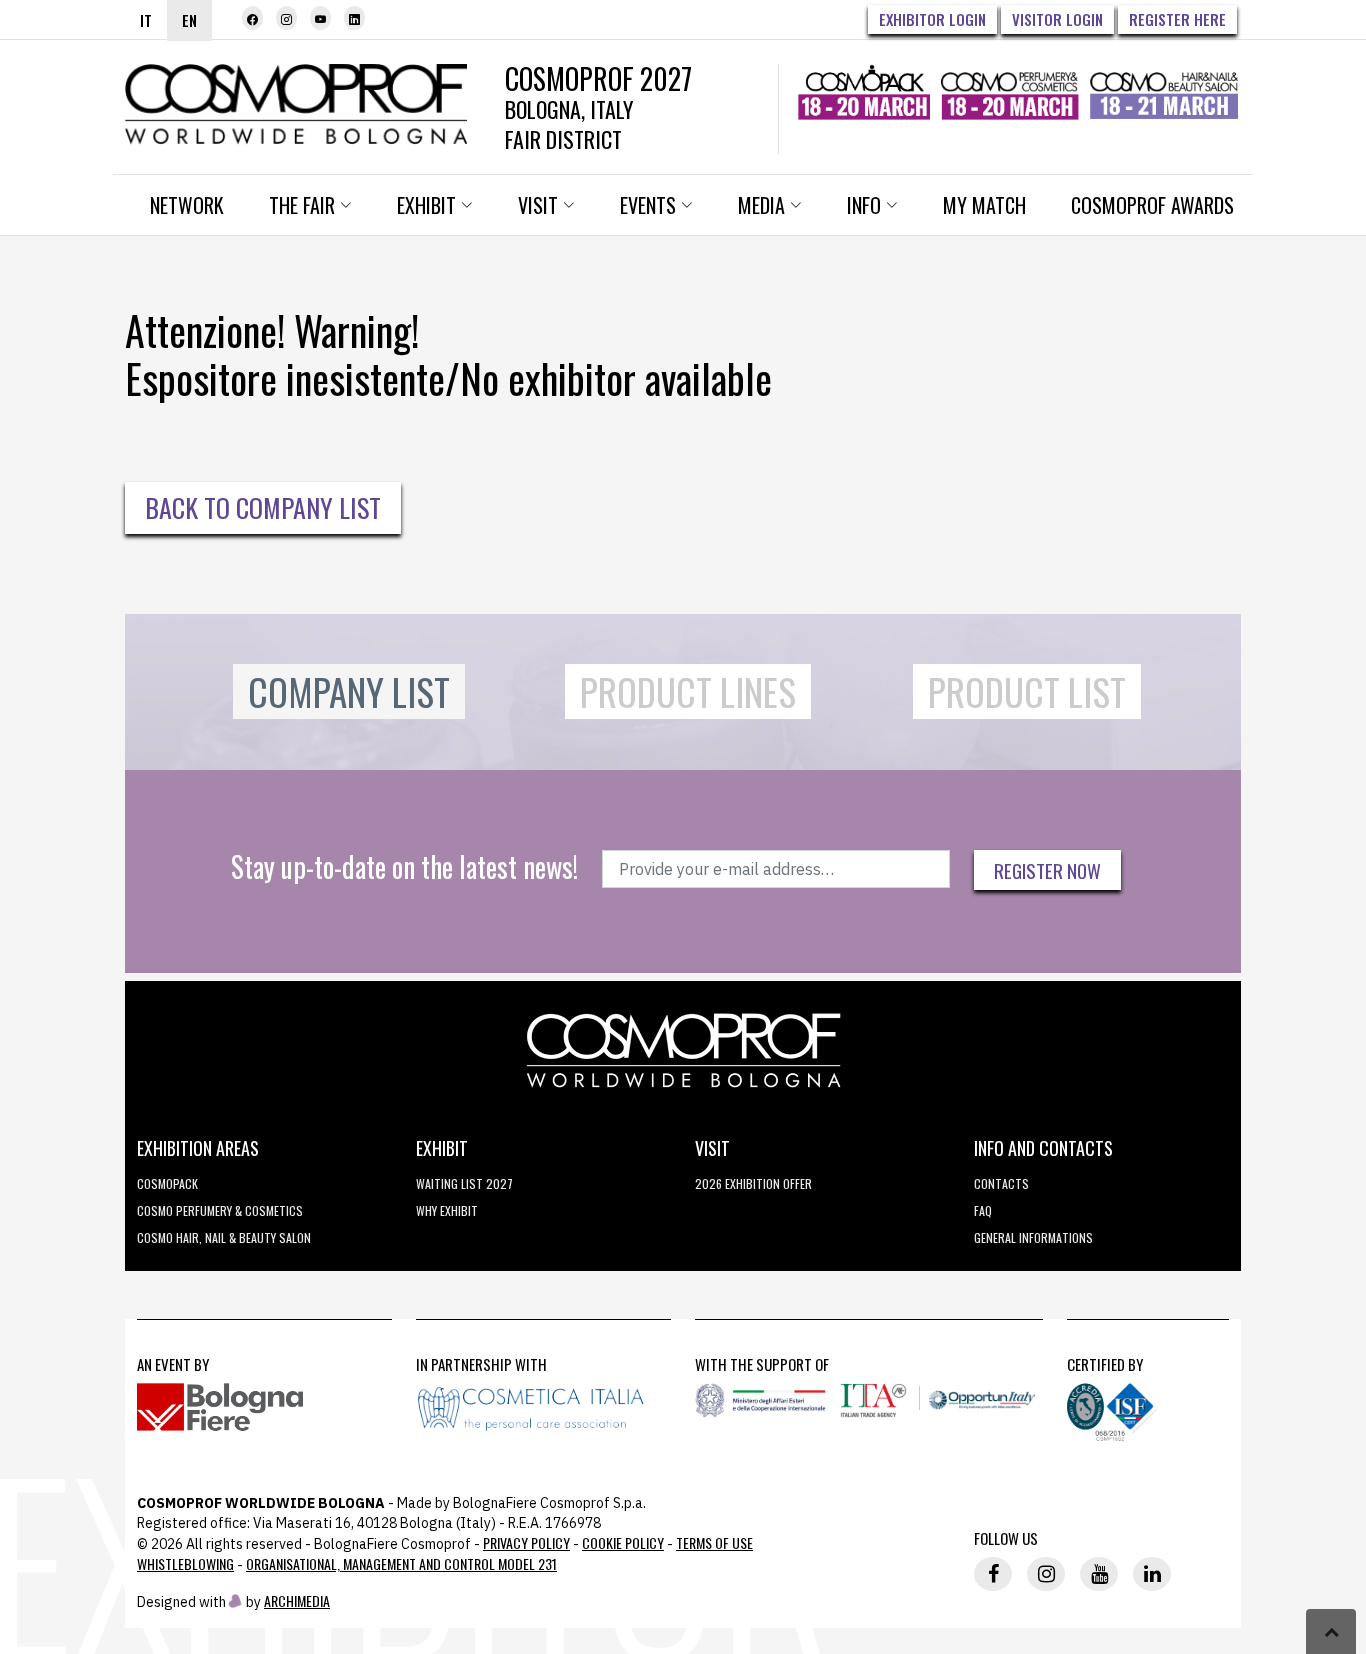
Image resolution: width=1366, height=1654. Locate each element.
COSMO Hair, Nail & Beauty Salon (224, 1237)
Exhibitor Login (932, 19)
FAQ (983, 1210)
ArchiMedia (297, 1600)
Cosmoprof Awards (1152, 205)
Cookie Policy (623, 1542)
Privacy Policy (526, 1542)
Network (187, 205)
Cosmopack (167, 1183)
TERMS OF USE (714, 1542)
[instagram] (286, 18)
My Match (984, 205)
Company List (349, 691)
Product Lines (688, 691)
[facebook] (252, 18)
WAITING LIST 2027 (464, 1183)
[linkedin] (354, 18)
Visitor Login (1057, 19)
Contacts (1001, 1183)
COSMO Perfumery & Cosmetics (220, 1210)
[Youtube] (320, 18)
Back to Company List (263, 507)
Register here (1177, 19)
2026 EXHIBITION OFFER (753, 1183)
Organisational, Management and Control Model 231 (401, 1563)
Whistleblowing (185, 1563)
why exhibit (447, 1210)
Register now (1047, 870)
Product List (1027, 691)
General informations (1033, 1237)
